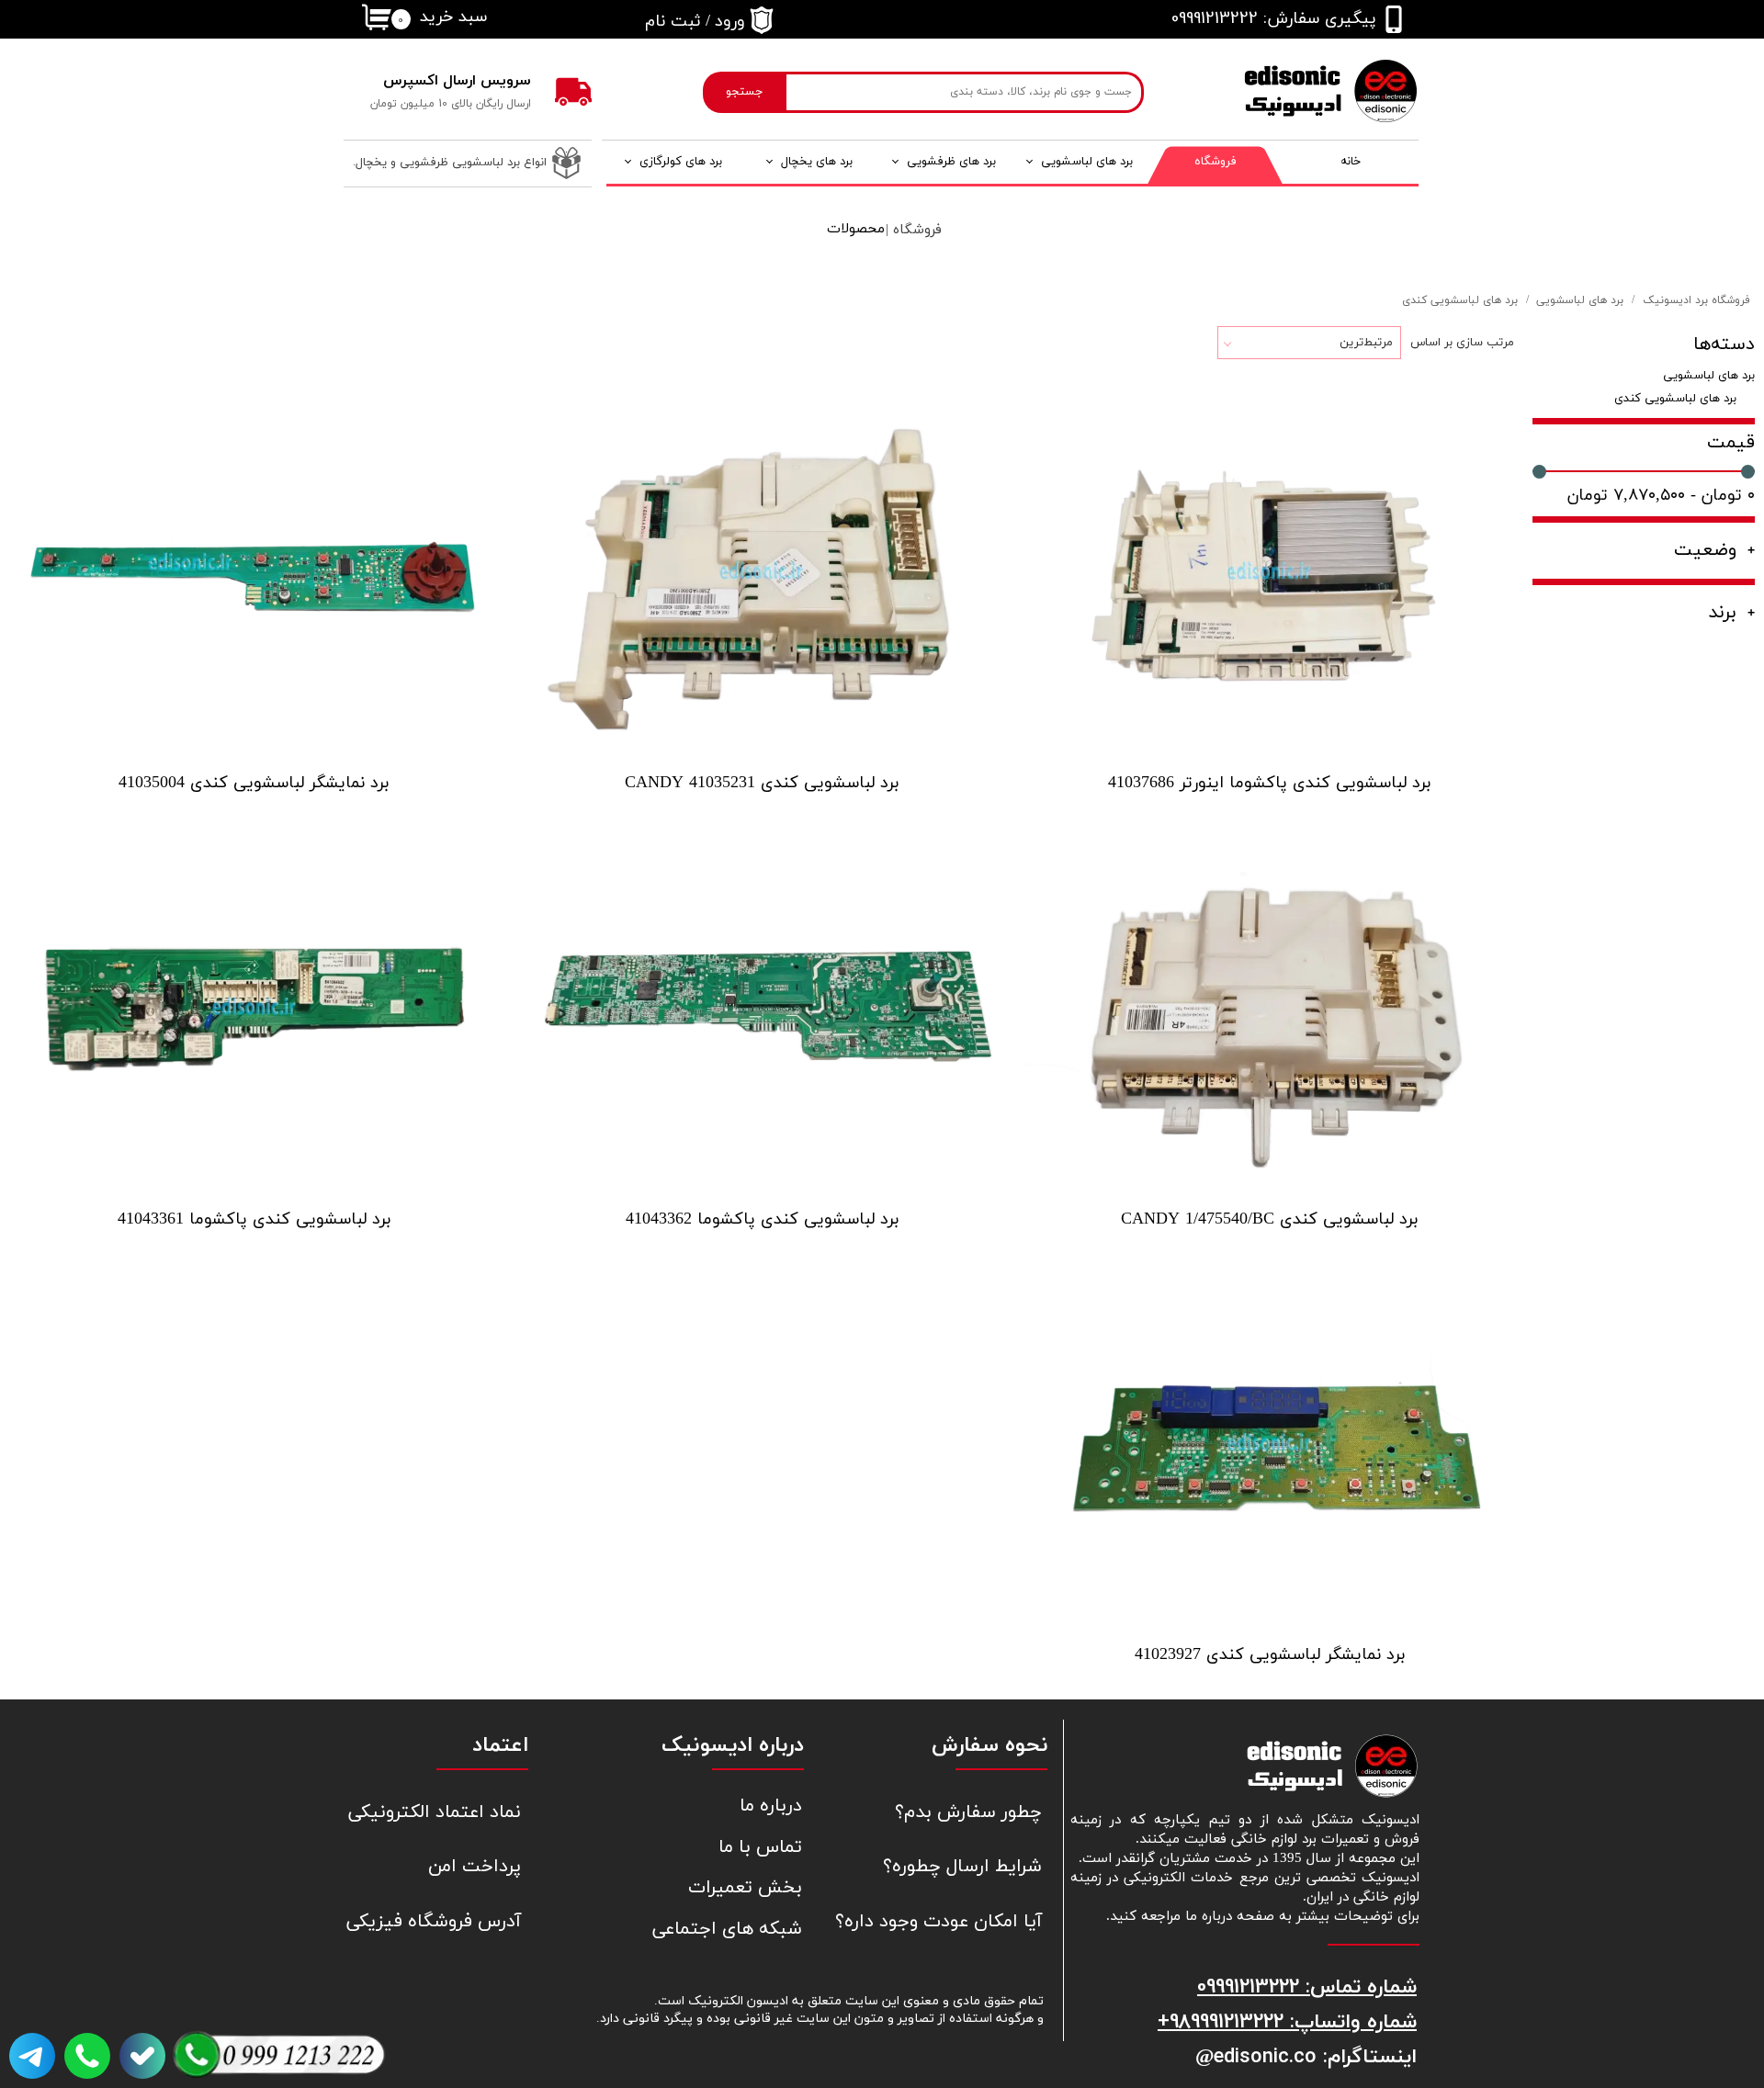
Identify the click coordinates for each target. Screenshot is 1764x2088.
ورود (730, 22)
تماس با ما (760, 1847)
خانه (1351, 162)
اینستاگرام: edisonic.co (1315, 2056)
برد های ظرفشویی (951, 162)
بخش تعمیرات (745, 1888)
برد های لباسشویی (1087, 162)
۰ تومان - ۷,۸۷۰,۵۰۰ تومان (1661, 496)
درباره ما (771, 1806)
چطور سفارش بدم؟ (968, 1812)
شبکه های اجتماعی (727, 1929)
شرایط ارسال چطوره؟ (962, 1867)
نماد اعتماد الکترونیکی (435, 1812)
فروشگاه (1216, 162)
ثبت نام (673, 22)
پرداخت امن (475, 1867)
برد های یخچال (817, 162)
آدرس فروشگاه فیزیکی (434, 1922)
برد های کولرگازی (681, 162)
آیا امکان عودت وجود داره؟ (954, 1922)
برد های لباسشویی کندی (1675, 399)
